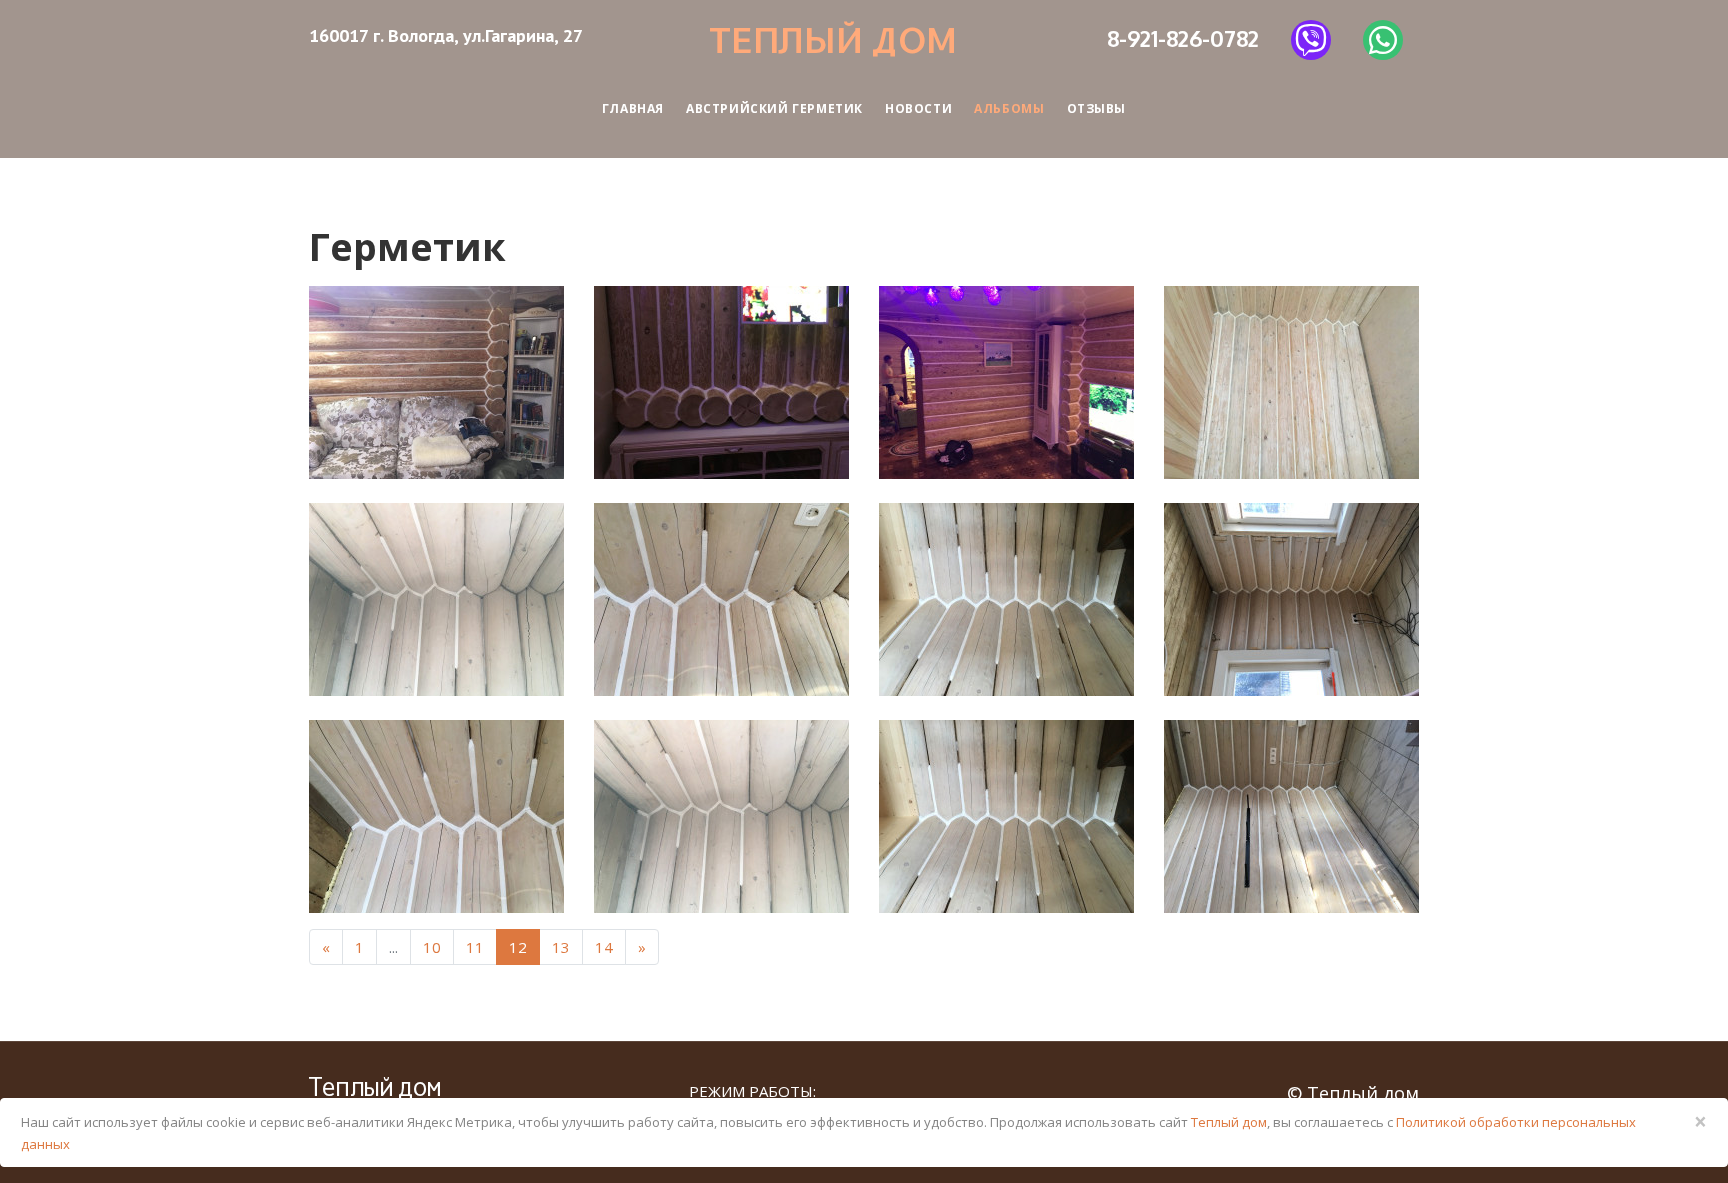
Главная (633, 108)
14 (604, 947)
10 (432, 947)
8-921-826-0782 (1183, 38)
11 (475, 947)
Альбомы (1009, 108)
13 (561, 947)
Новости (918, 108)
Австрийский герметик (774, 108)
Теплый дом (833, 39)
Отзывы (1097, 108)
